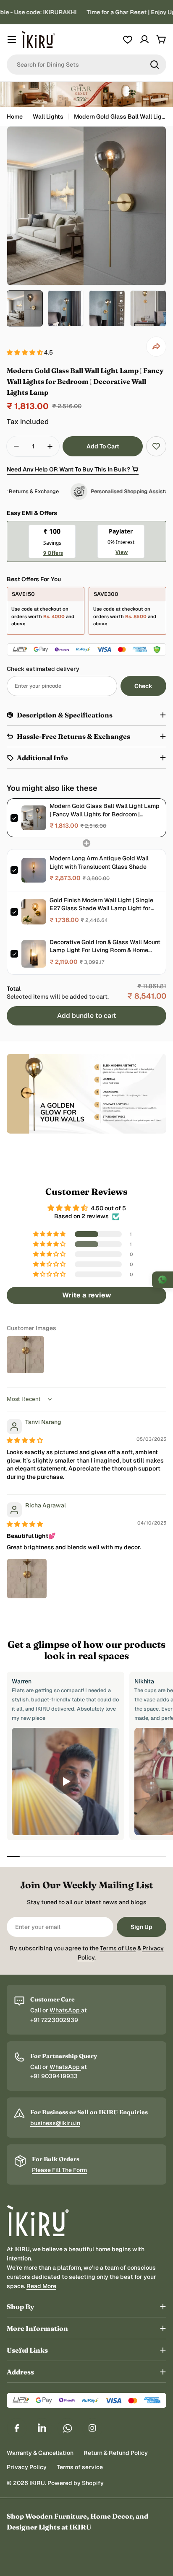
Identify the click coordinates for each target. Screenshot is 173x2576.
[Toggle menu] (12, 39)
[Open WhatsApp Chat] (163, 1280)
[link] (34, 818)
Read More (41, 2286)
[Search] (155, 65)
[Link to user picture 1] (27, 1579)
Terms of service (80, 2467)
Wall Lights (48, 117)
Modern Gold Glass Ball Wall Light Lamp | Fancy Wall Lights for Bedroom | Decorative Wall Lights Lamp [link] (105, 810)
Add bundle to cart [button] (87, 1016)
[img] (25, 1440)
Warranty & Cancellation (40, 2453)
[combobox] (86, 65)
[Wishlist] (128, 39)
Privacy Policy (27, 2467)
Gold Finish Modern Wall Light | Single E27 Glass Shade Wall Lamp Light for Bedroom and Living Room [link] (101, 905)
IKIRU (37, 2483)
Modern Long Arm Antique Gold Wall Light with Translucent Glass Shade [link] (99, 862)
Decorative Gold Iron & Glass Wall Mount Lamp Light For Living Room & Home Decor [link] (105, 946)
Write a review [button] (87, 1295)
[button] (25, 352)
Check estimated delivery (43, 669)
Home (15, 117)
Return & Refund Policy (116, 2453)
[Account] (144, 39)
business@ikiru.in (55, 2123)
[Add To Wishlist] (156, 446)
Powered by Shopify (76, 2483)
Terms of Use (118, 1948)
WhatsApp (65, 2010)
